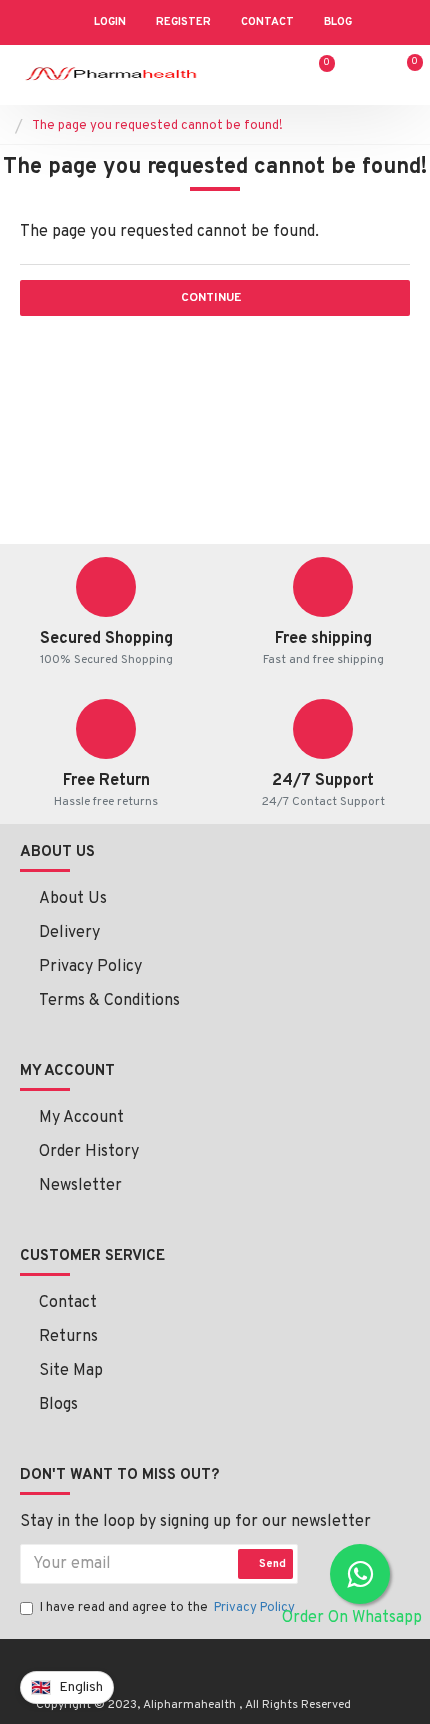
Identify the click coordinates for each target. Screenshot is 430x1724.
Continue (211, 298)
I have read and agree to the (167, 1608)
